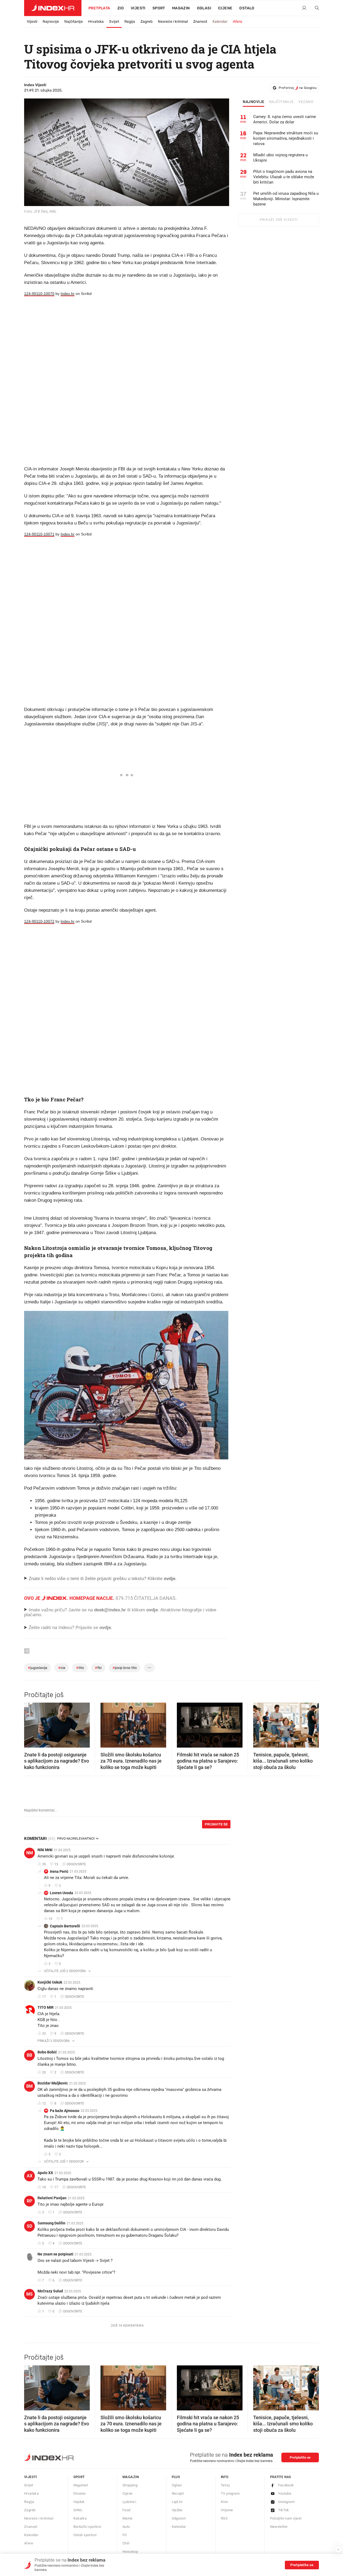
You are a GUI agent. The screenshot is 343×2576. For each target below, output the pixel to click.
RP (29, 2201)
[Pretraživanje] (315, 8)
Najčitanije (74, 22)
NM (30, 1853)
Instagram (286, 2502)
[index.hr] (53, 8)
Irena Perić (59, 1871)
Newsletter (279, 2527)
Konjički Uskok (50, 1982)
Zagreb (146, 22)
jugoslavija (38, 1668)
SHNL (78, 2510)
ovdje (152, 1610)
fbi (98, 1668)
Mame (128, 2518)
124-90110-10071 (39, 534)
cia (62, 1668)
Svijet (114, 22)
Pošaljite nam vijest (286, 2518)
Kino (224, 2502)
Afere (238, 22)
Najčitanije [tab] (282, 102)
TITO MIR (46, 2007)
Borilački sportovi (87, 2527)
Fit (124, 2535)
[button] (31, 1723)
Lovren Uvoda (61, 1893)
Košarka (80, 2518)
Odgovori (179, 2518)
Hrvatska (96, 22)
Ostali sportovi (85, 2535)
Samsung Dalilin (51, 2223)
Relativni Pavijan (52, 2198)
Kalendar (220, 22)
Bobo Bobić (47, 2052)
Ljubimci (129, 2502)
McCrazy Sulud (50, 2291)
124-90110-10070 (39, 294)
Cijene (225, 8)
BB (29, 2055)
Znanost (200, 22)
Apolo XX (45, 2173)
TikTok (284, 2510)
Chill (126, 2543)
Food (126, 2510)
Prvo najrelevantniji (76, 1839)
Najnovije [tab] (254, 102)
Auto (126, 2527)
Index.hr (68, 294)
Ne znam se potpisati (55, 2254)
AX (30, 2176)
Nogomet (81, 2485)
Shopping (130, 2485)
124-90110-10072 (39, 921)
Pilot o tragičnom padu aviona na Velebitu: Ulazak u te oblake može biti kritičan (284, 177)
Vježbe (177, 2510)
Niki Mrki (45, 1850)
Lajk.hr (177, 2502)
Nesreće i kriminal (173, 22)
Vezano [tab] (306, 102)
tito (80, 1668)
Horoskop (130, 2552)
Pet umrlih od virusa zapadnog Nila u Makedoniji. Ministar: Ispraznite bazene (286, 199)
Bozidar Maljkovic (53, 2083)
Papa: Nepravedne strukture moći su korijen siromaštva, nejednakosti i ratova (286, 138)
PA (46, 2111)
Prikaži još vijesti (279, 220)
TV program (230, 2493)
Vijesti (138, 8)
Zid (121, 8)
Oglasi (204, 8)
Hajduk (79, 2502)
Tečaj (225, 2485)
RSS (224, 2518)
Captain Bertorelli (65, 1926)
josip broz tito (125, 1668)
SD (29, 2226)
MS (29, 2294)
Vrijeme (227, 2510)
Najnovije (51, 22)
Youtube (285, 2493)
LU (46, 1893)
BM (29, 2086)
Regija (130, 22)
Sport (159, 8)
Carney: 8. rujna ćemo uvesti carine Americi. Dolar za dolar (285, 119)
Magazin (131, 2477)
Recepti (178, 2493)
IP (46, 1871)
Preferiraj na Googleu (298, 88)
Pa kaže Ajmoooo (65, 2111)
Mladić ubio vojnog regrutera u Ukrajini (280, 158)
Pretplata (99, 8)
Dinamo (80, 2493)
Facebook (286, 2485)
